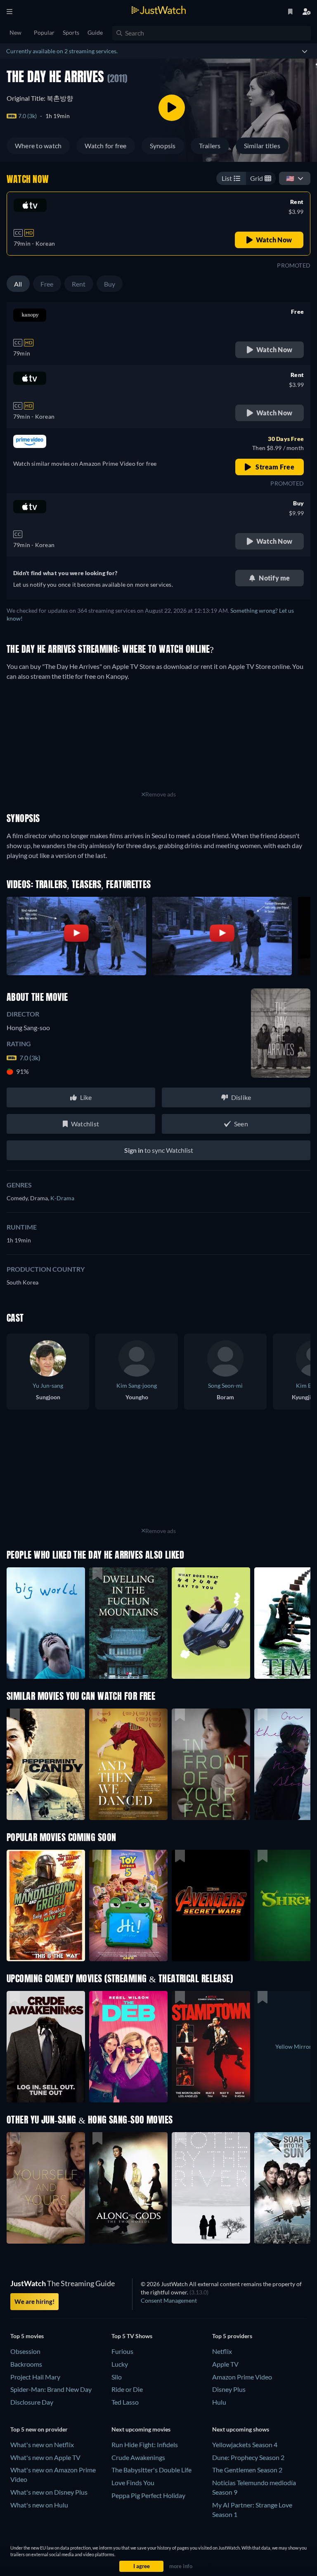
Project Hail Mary (35, 2377)
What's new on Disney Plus (49, 2492)
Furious (122, 2351)
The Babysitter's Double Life (151, 2470)
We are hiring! (34, 2301)
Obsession (25, 2351)
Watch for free (105, 146)
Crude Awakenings (138, 2457)
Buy (110, 284)
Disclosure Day (32, 2402)
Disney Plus (229, 2389)
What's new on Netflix (42, 2444)
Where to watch (38, 146)
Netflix (222, 2351)
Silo (117, 2377)
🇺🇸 (290, 178)
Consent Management (169, 2300)
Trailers (210, 146)
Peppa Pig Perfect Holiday (148, 2495)
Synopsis (163, 146)
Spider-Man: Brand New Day (51, 2389)
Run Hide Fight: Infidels (145, 2444)
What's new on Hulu (39, 2505)
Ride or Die (127, 2389)
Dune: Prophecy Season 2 (248, 2457)
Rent (79, 284)
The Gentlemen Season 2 (247, 2470)
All (18, 284)
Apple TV (225, 2364)
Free (47, 284)
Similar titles (262, 146)
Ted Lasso (125, 2402)
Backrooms (26, 2364)
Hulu (219, 2402)
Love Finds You (133, 2482)
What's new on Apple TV (45, 2457)
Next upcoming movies (141, 2429)
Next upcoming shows (241, 2429)
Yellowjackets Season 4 (245, 2444)
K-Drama (62, 1198)
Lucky (120, 2364)
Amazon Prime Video (242, 2377)
